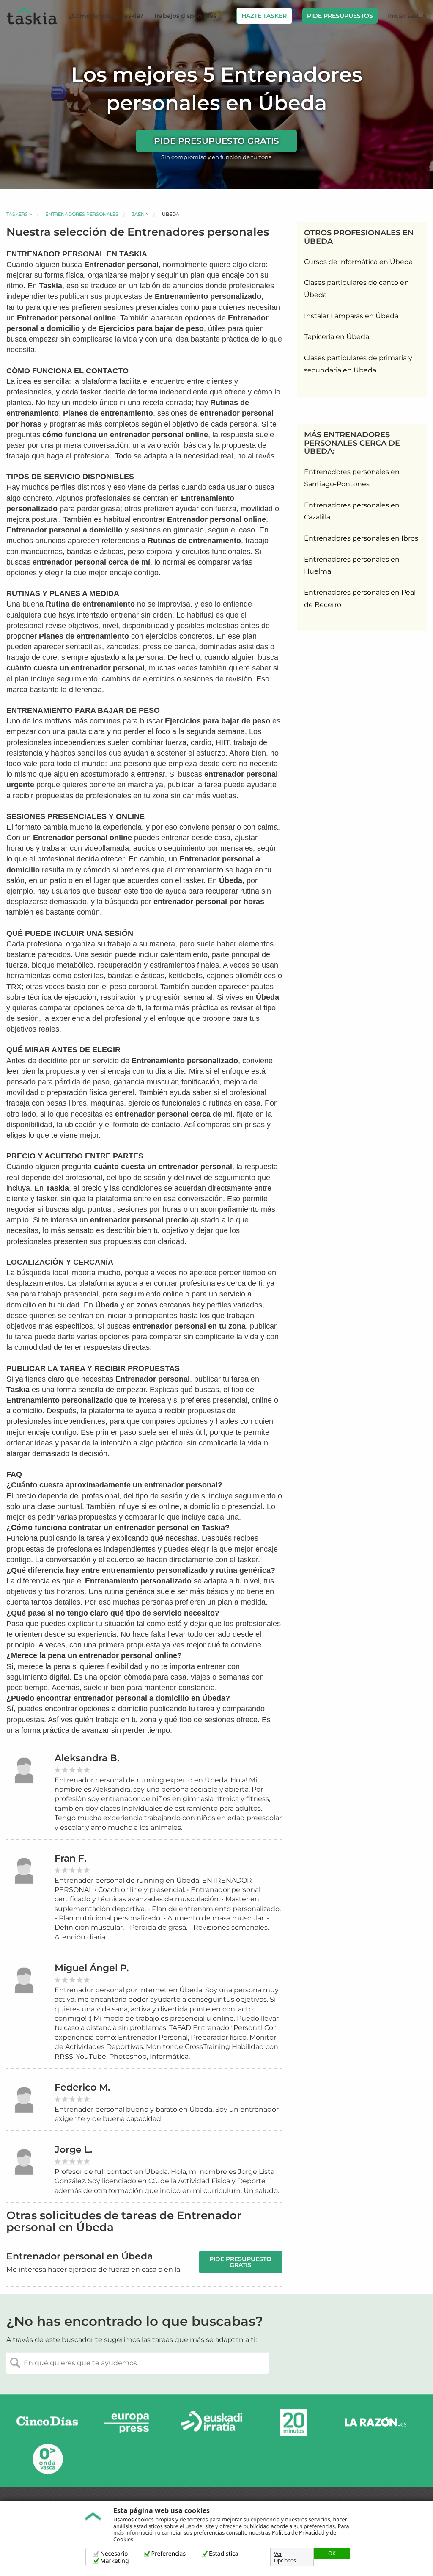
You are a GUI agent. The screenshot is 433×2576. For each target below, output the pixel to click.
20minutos (293, 2423)
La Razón (375, 2423)
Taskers (17, 214)
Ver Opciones (285, 2557)
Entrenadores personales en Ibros (361, 538)
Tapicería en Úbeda (337, 337)
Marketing (115, 2561)
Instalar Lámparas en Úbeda (351, 316)
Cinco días (47, 2423)
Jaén (138, 214)
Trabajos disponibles (185, 16)
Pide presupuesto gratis (216, 141)
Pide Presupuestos (340, 16)
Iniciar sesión (407, 16)
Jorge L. (73, 2150)
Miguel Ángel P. (92, 1968)
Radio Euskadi (211, 2423)
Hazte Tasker (264, 16)
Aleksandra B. (87, 1758)
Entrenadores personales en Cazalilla (352, 511)
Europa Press (129, 2423)
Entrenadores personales (82, 214)
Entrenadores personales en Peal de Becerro (360, 598)
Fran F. (70, 1858)
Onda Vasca (47, 2459)
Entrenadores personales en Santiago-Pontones (352, 478)
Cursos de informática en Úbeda (358, 262)
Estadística (224, 2554)
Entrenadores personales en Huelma (352, 565)
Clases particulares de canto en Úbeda (356, 289)
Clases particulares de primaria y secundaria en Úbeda (358, 364)
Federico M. (82, 2087)
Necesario (114, 2554)
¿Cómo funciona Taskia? (106, 16)
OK (332, 2553)
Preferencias (169, 2554)
